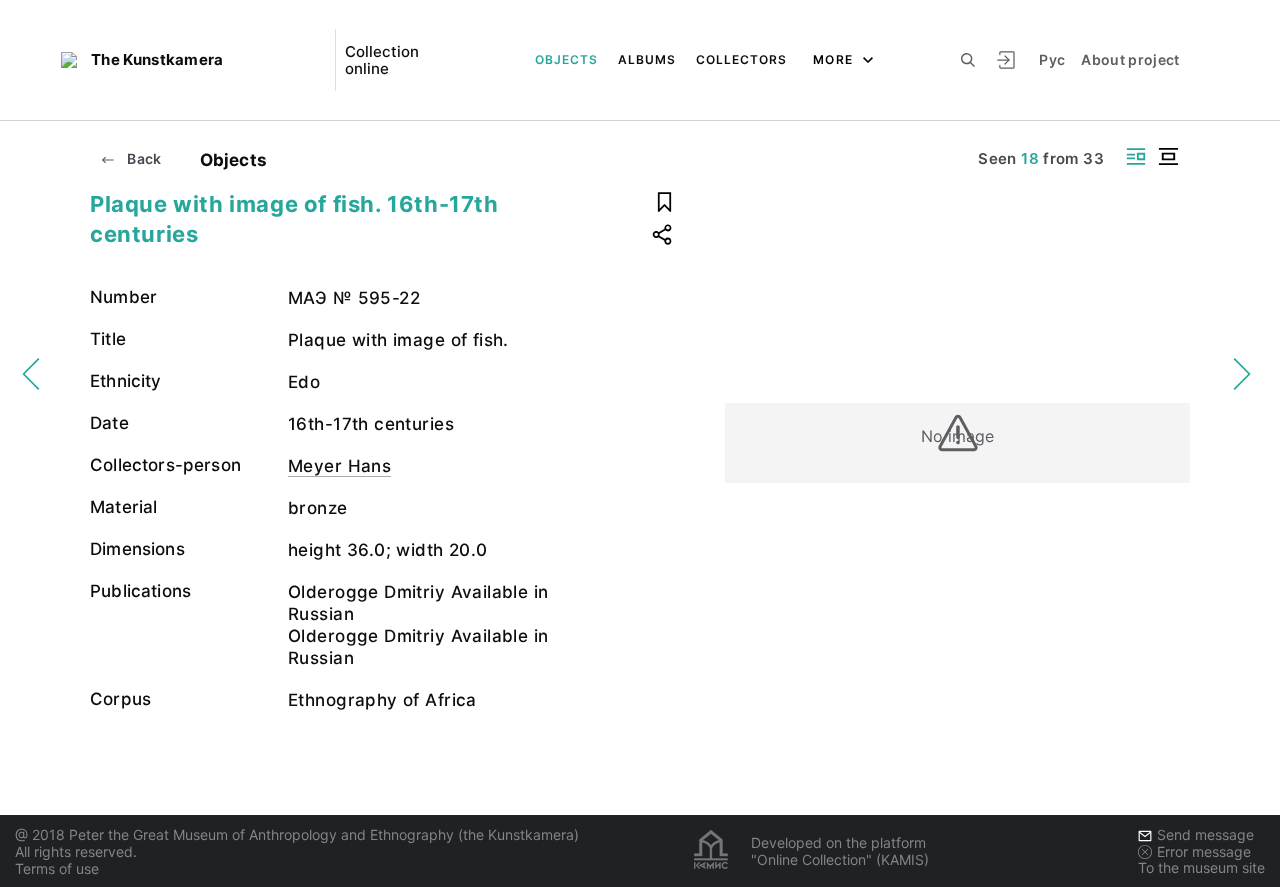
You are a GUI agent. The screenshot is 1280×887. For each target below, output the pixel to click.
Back (143, 158)
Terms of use (57, 868)
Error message (1204, 851)
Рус (1052, 59)
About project (1130, 59)
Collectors (741, 59)
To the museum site (1201, 867)
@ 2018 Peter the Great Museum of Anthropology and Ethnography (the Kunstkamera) (297, 834)
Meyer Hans (339, 466)
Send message (1205, 834)
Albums (647, 59)
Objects (566, 59)
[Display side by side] (1136, 156)
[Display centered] (1168, 156)
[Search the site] (968, 60)
